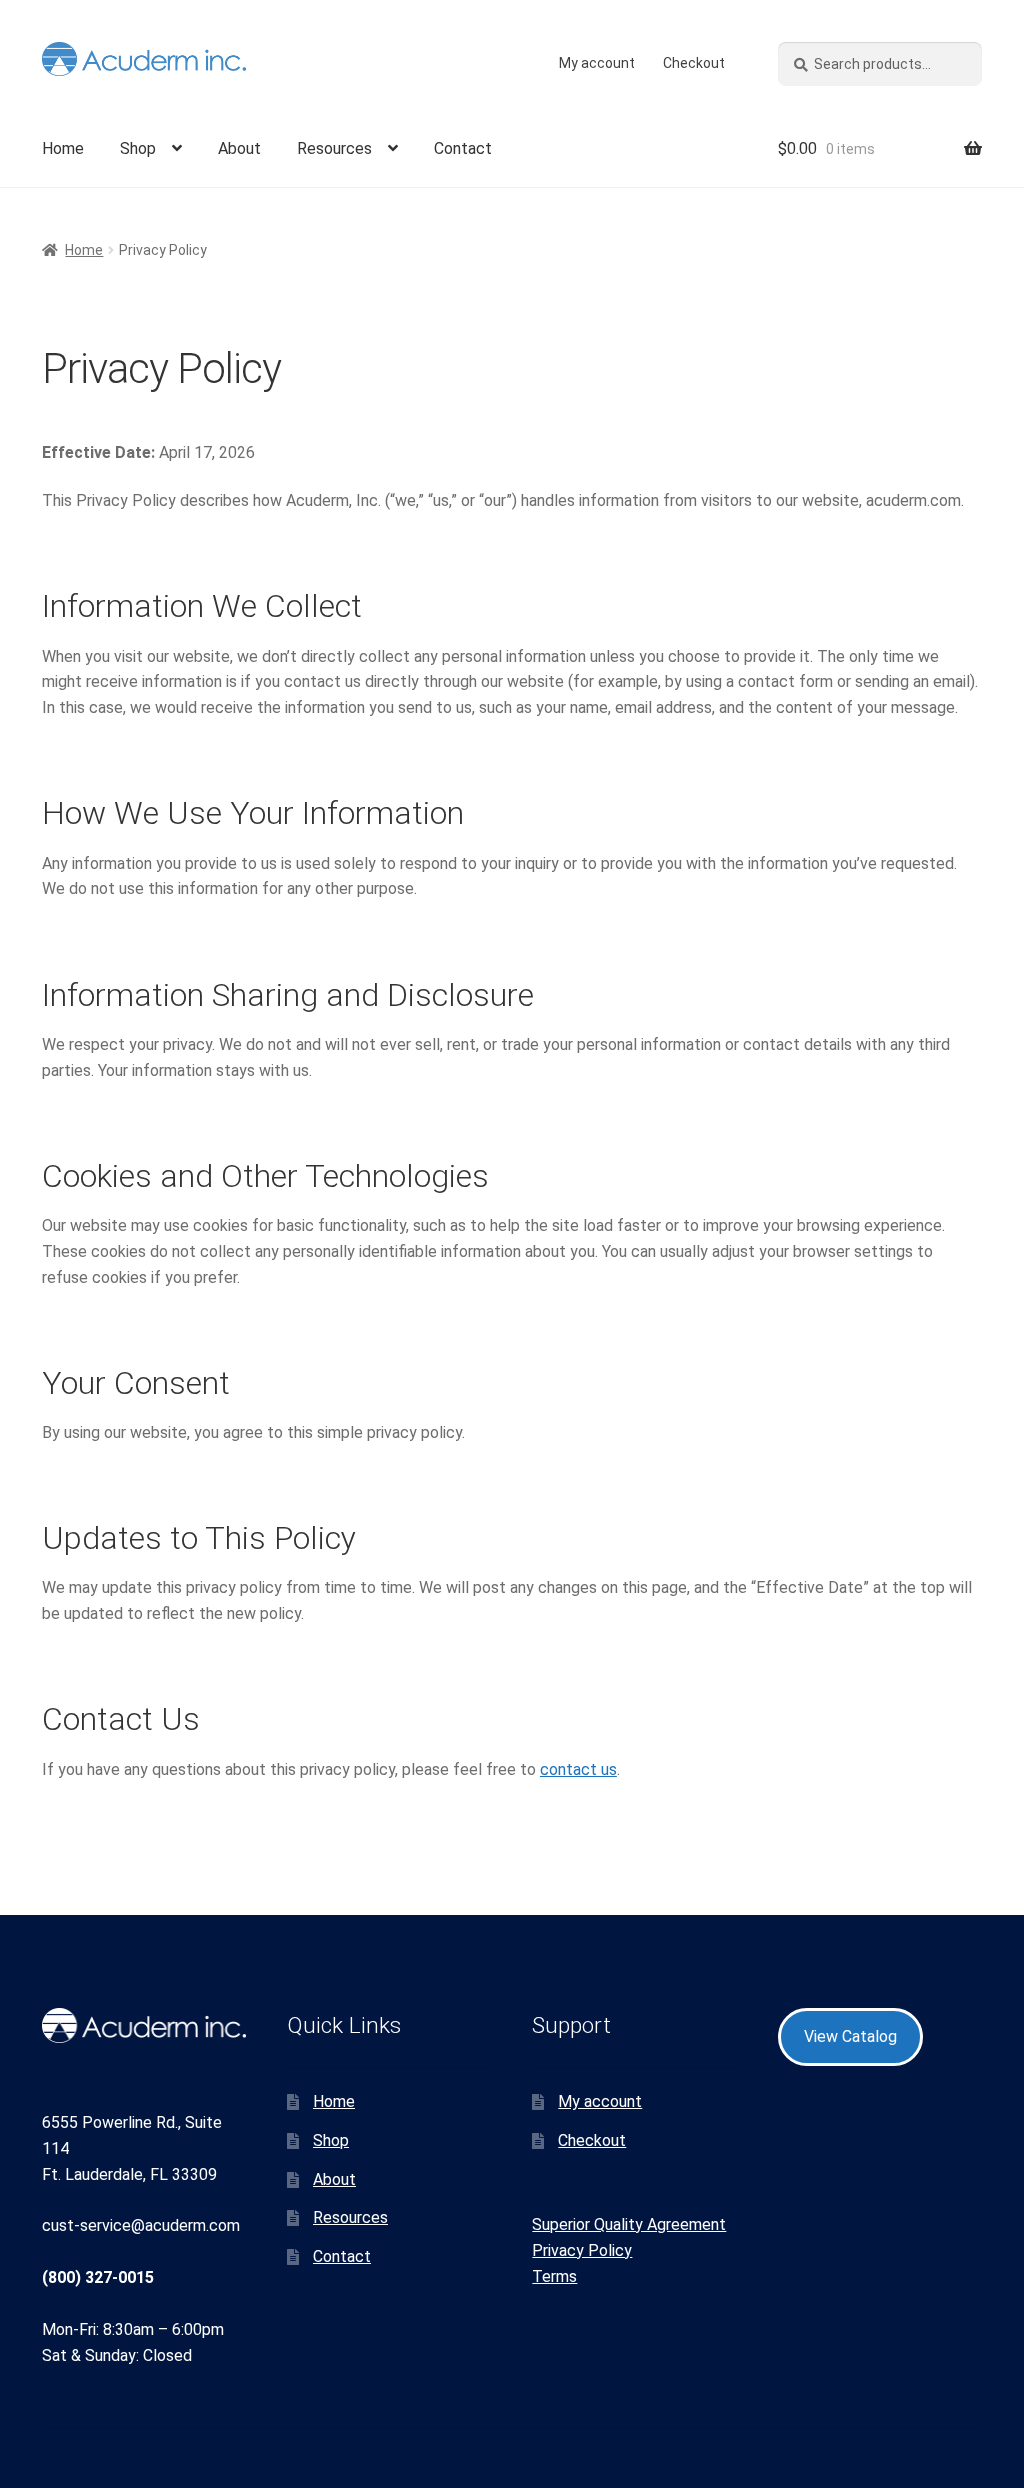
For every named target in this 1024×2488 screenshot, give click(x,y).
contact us (578, 1769)
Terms (554, 2276)
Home (63, 148)
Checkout (694, 63)
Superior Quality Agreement (629, 2224)
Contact (463, 148)
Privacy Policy (582, 2250)
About (239, 148)
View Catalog (850, 2036)
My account (597, 63)
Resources (334, 148)
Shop (138, 148)
